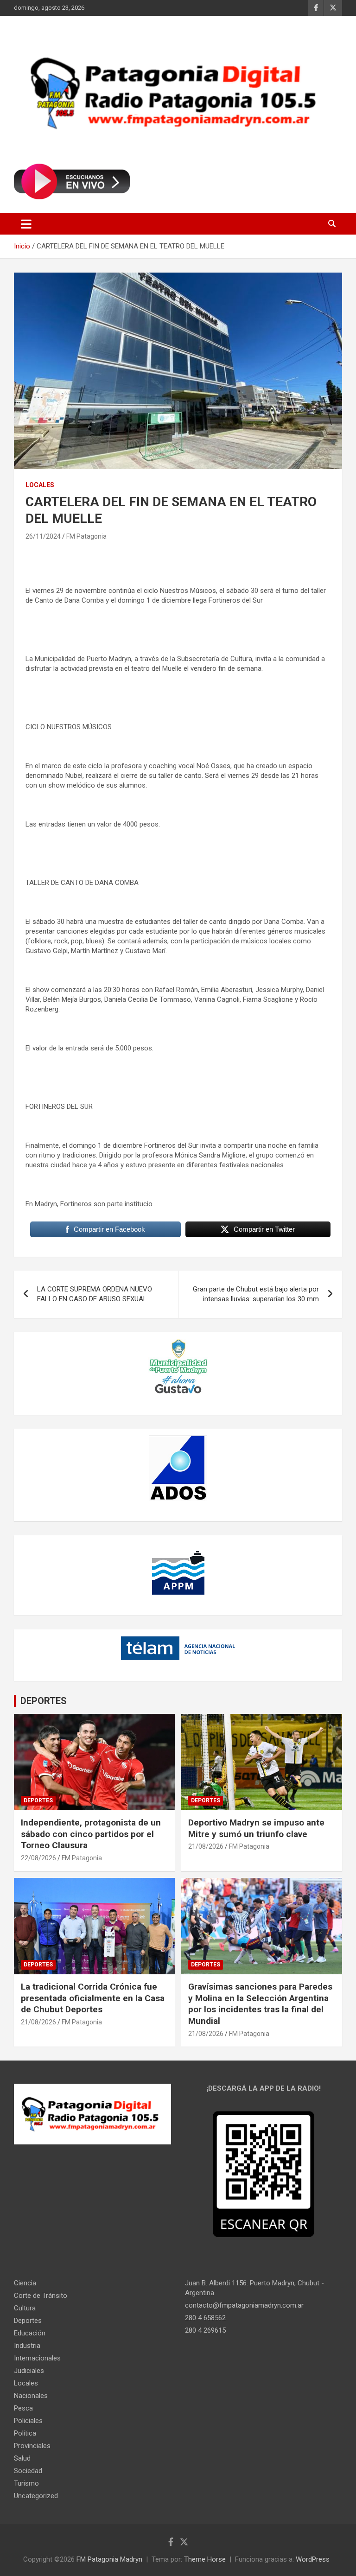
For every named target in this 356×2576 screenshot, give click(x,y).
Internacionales (37, 2358)
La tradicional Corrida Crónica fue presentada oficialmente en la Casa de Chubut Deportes (93, 1998)
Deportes (38, 1800)
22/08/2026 (38, 1858)
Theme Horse (205, 2559)
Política (25, 2433)
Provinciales (32, 2446)
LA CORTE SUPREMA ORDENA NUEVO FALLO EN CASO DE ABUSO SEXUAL (95, 1294)
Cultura (25, 2308)
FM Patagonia (86, 536)
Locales (40, 485)
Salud (22, 2458)
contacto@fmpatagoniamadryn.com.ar (244, 2305)
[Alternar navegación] (26, 224)
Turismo (26, 2483)
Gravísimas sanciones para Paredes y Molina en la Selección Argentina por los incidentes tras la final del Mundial (260, 2004)
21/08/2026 (206, 1846)
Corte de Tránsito (41, 2296)
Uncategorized (36, 2496)
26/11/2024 (43, 536)
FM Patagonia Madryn (109, 2559)
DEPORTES (44, 1701)
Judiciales (29, 2371)
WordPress (313, 2559)
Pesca (23, 2408)
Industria (27, 2346)
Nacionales (31, 2396)
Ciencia (25, 2283)
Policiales (28, 2421)
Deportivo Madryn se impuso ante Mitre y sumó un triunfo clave (256, 1828)
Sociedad (28, 2471)
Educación (30, 2333)
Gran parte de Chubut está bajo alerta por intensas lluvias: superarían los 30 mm (256, 1294)
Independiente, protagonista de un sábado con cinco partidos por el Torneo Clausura (91, 1834)
